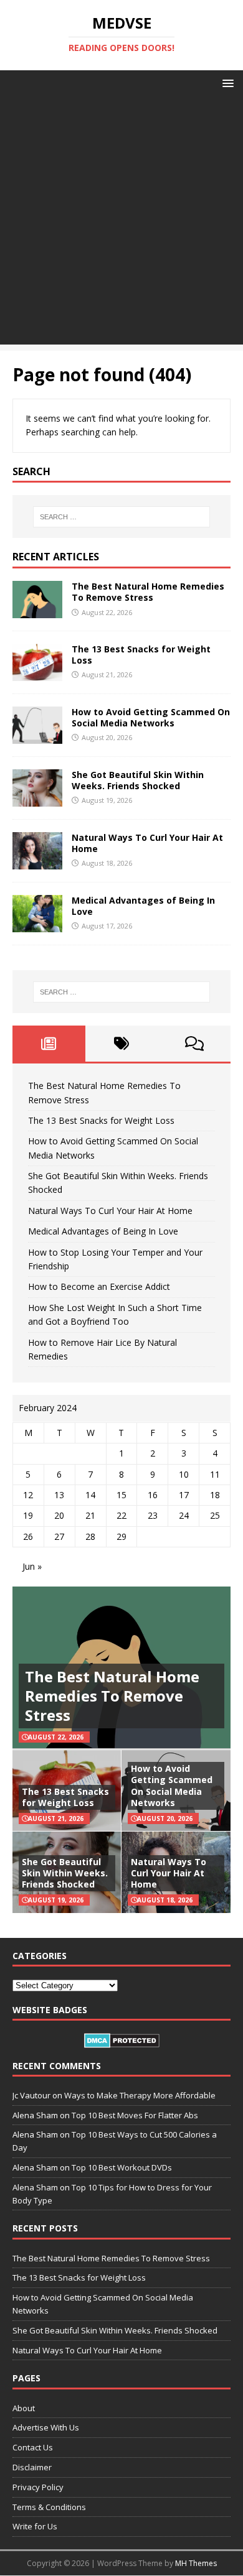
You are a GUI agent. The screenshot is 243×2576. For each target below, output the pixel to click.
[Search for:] (122, 517)
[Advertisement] (121, 223)
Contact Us (33, 2447)
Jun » (32, 1566)
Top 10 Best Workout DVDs (122, 2167)
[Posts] (49, 1044)
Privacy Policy (38, 2487)
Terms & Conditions (49, 2507)
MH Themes (196, 2563)
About (24, 2408)
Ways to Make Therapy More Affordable (140, 2095)
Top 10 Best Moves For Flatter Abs (135, 2115)
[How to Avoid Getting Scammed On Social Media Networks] (37, 737)
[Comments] (194, 1044)
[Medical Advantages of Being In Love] (37, 925)
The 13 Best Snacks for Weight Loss (141, 655)
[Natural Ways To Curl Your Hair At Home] (37, 862)
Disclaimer (32, 2467)
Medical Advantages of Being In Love (143, 906)
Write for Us (35, 2526)
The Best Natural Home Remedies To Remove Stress (148, 592)
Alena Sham (35, 2187)
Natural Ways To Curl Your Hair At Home (147, 843)
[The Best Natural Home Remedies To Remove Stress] (37, 610)
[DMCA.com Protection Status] (122, 2041)
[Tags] (122, 1044)
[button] (226, 82)
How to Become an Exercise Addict (99, 1286)
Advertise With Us (46, 2427)
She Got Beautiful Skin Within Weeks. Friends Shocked (138, 780)
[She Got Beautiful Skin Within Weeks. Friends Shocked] (37, 799)
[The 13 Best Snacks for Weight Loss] (37, 673)
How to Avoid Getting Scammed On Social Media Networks (151, 717)
